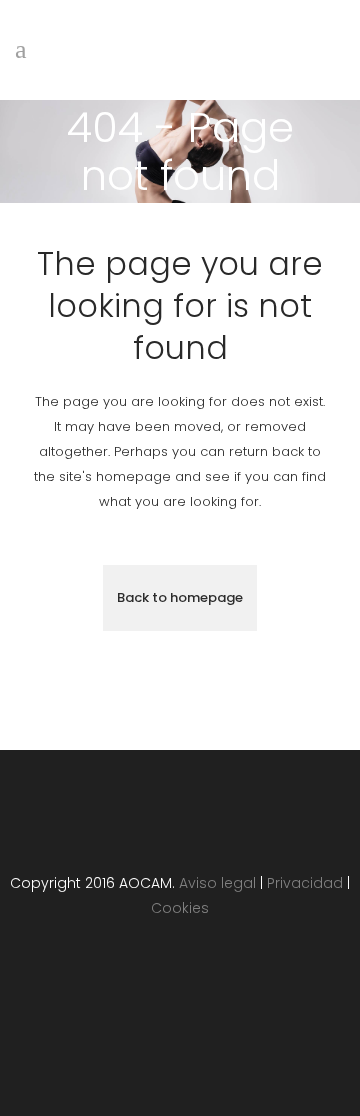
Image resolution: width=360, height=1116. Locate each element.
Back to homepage (180, 597)
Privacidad (305, 883)
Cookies (180, 908)
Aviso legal (217, 883)
